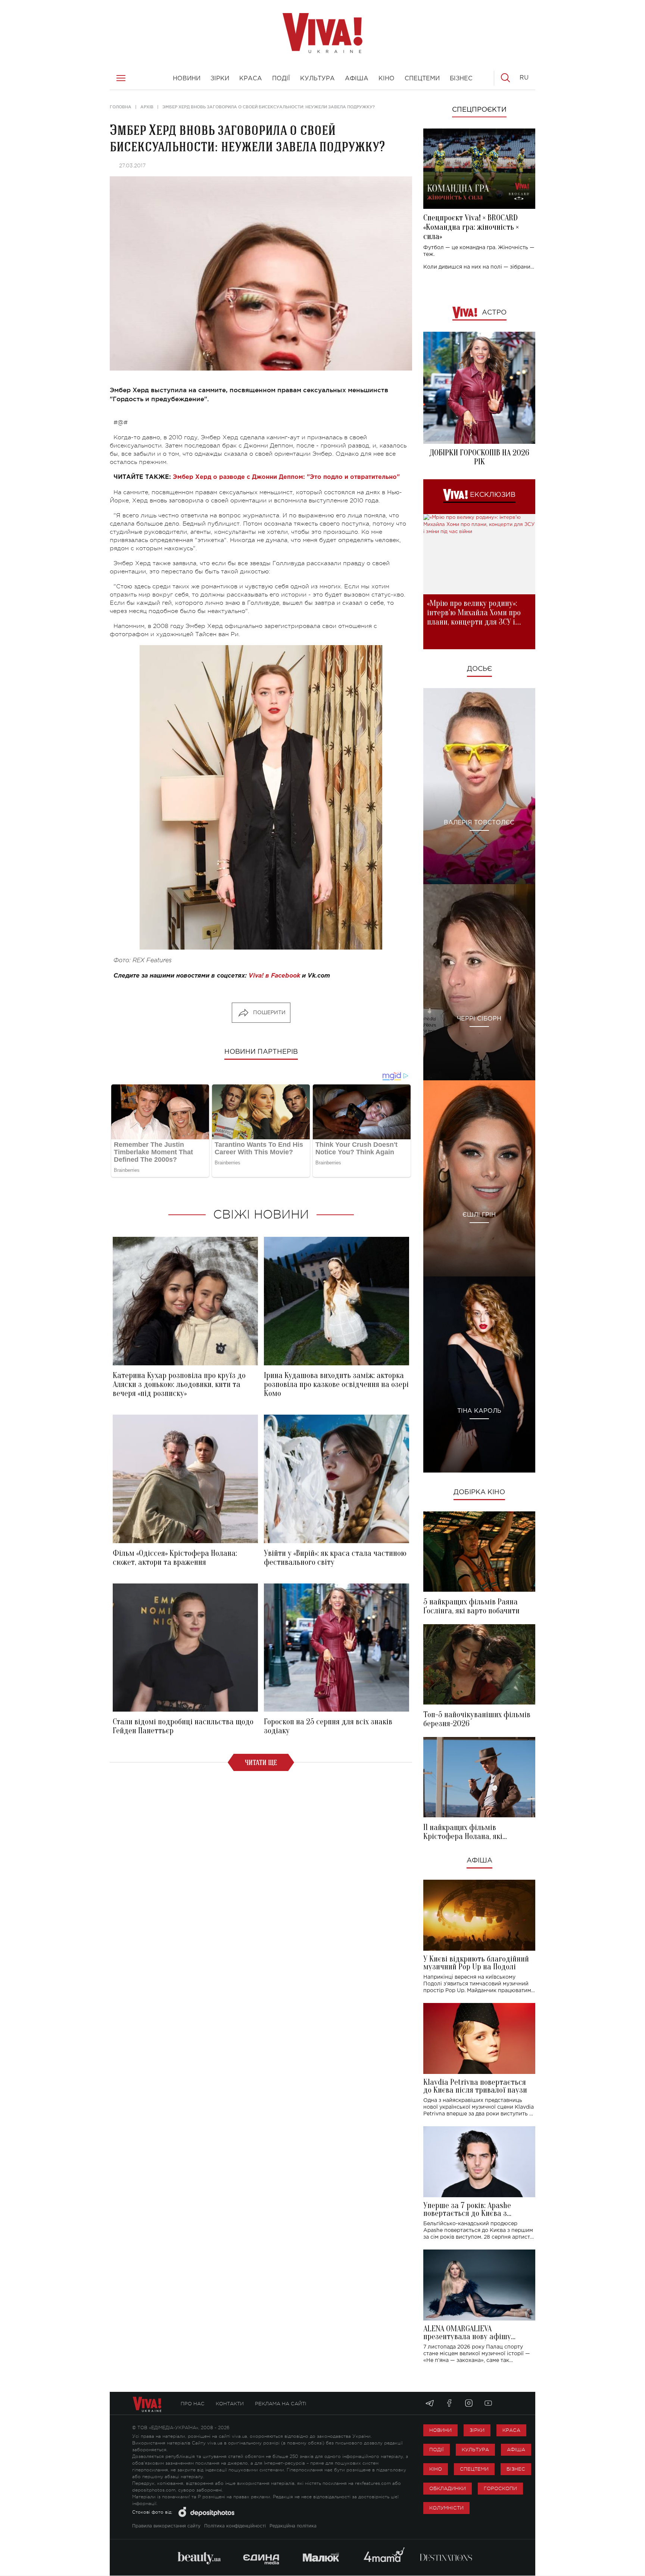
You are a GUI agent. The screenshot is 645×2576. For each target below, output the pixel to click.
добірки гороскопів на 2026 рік (479, 457)
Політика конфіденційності (235, 2526)
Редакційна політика (293, 2526)
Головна (121, 107)
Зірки (477, 2430)
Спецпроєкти (479, 110)
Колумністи (446, 2508)
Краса (511, 2430)
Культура (475, 2450)
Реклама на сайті (281, 2404)
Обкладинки (448, 2488)
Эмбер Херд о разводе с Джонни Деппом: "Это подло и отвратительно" (286, 477)
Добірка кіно (479, 1492)
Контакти (230, 2404)
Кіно (436, 2469)
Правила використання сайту (166, 2526)
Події (437, 2450)
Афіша (479, 1861)
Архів (147, 107)
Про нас (193, 2404)
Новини (440, 2430)
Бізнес (516, 2469)
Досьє (479, 669)
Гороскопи (500, 2488)
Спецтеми (474, 2469)
